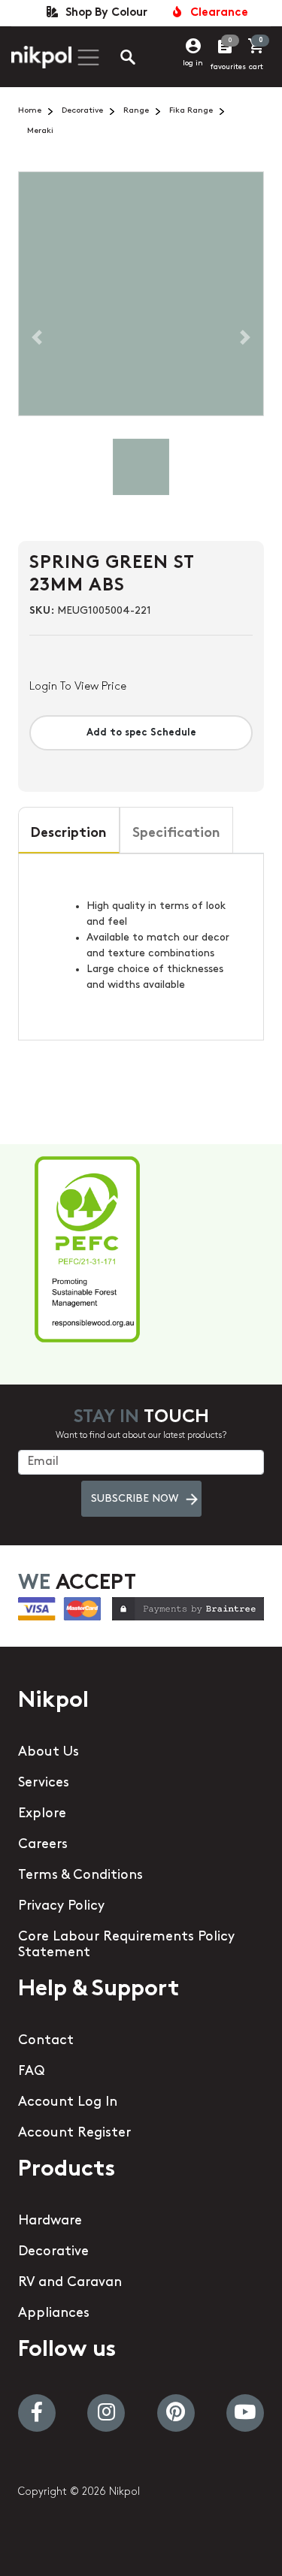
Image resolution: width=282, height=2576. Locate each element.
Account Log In (68, 2103)
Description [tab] (69, 834)
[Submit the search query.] (116, 59)
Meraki (40, 131)
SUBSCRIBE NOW (135, 1499)
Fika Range (191, 111)
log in (193, 63)
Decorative (82, 111)
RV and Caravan (70, 2283)
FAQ (31, 2072)
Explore (42, 1814)
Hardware (50, 2221)
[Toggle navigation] (86, 57)
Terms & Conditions (80, 1876)
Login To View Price (78, 687)
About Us (49, 1753)
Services (44, 1783)
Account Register (74, 2134)
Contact (46, 2041)
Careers (43, 1845)
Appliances (54, 2314)
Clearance (216, 13)
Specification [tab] (176, 834)
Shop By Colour (103, 13)
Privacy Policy (61, 1907)
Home (30, 111)
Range (136, 111)
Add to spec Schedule (141, 733)
